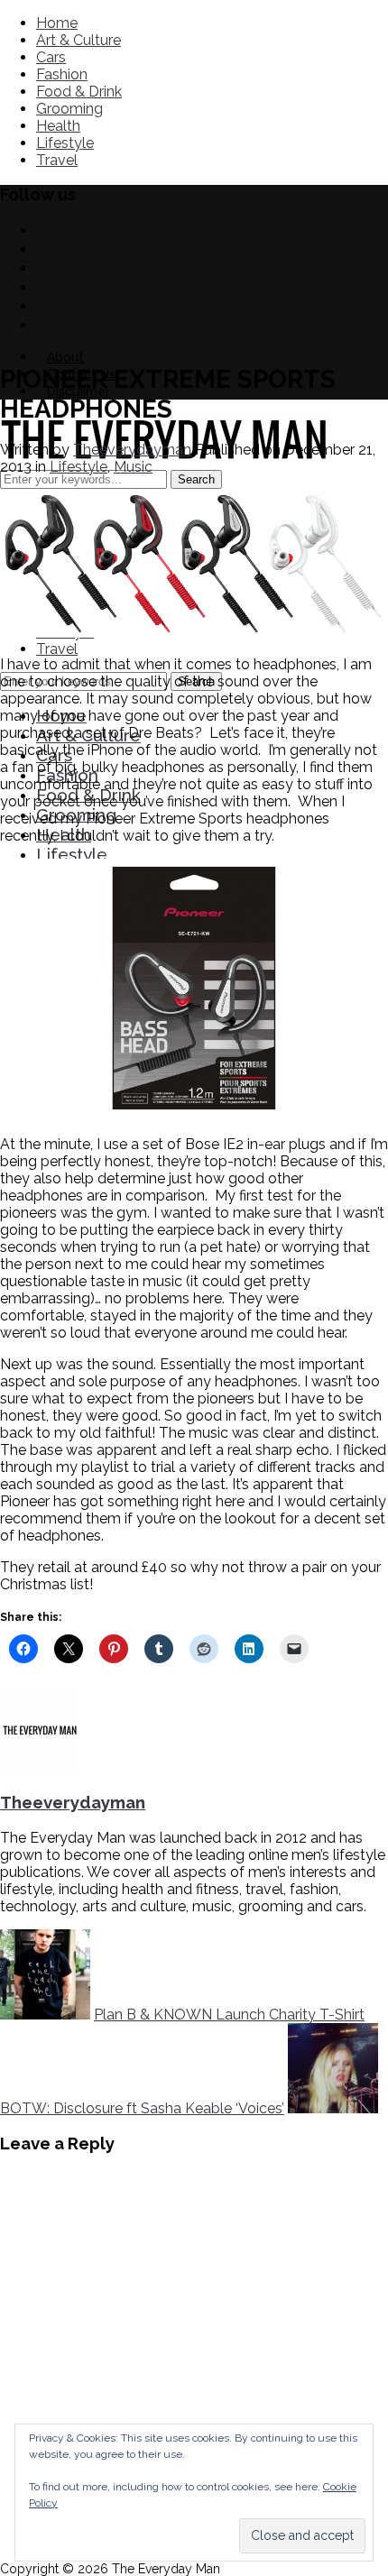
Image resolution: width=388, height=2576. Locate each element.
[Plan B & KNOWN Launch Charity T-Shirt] (45, 2015)
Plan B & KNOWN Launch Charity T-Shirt (229, 2015)
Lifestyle (65, 143)
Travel (57, 160)
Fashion (62, 74)
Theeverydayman (132, 450)
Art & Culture (79, 40)
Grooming (69, 109)
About (65, 357)
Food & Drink (79, 92)
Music (133, 467)
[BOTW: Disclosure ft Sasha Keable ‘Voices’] (333, 2108)
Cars (51, 57)
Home (57, 23)
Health (58, 126)
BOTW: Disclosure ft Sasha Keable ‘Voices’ (142, 2108)
